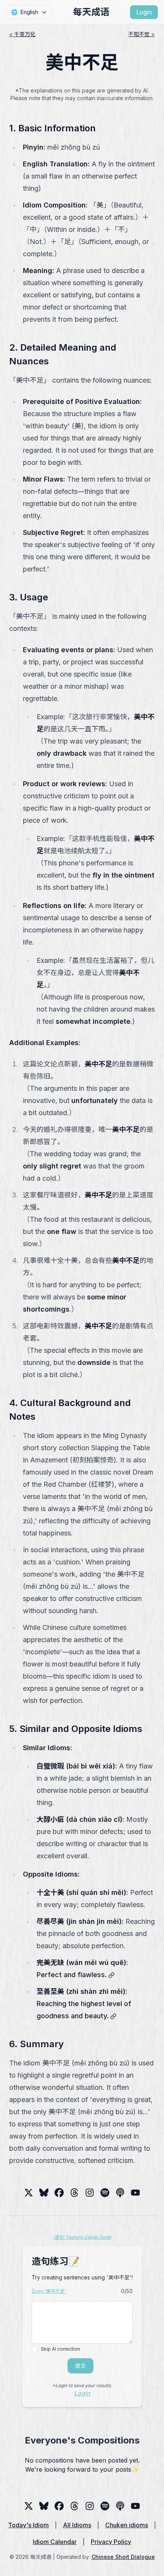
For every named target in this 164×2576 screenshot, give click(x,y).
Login (144, 12)
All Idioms (77, 2525)
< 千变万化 (22, 34)
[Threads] (59, 2193)
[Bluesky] (44, 2193)
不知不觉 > (141, 34)
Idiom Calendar (55, 2542)
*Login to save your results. (82, 2385)
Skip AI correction (60, 2349)
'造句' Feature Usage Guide (82, 2237)
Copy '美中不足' (49, 2291)
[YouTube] (135, 2193)
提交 (80, 2366)
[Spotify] (105, 2193)
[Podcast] (120, 2193)
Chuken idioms (127, 2525)
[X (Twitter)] (29, 2193)
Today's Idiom (28, 2525)
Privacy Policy (111, 2542)
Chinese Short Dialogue (123, 2557)
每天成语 (91, 12)
